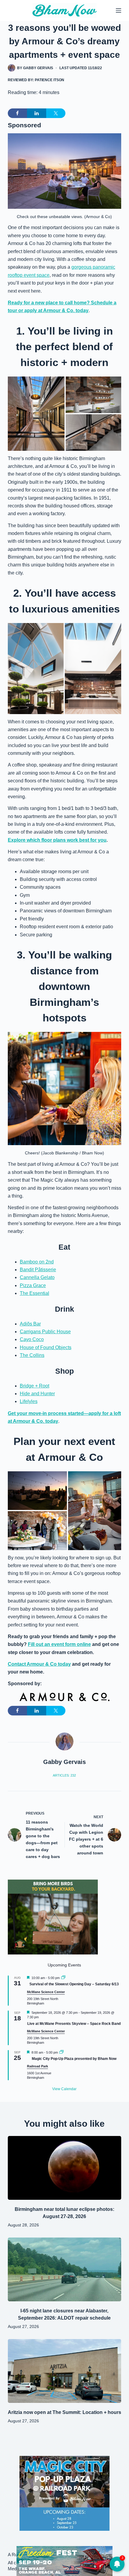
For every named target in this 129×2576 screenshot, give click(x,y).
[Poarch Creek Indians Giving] (64, 2561)
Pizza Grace (33, 1285)
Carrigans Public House (45, 1332)
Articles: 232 (64, 1775)
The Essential (34, 1293)
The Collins (32, 1355)
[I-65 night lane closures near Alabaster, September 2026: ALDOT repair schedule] (64, 2269)
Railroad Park (37, 2066)
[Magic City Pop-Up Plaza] (64, 2493)
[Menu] (118, 10)
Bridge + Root (34, 1386)
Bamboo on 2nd (37, 1262)
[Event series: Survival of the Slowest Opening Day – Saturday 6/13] (63, 1978)
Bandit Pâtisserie (38, 1270)
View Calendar (64, 2089)
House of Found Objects (46, 1347)
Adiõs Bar (30, 1324)
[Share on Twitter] (56, 113)
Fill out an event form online (59, 1644)
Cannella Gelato (37, 1277)
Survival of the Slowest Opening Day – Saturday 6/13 (74, 1984)
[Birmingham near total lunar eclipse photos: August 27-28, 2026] (64, 2168)
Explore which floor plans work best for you (57, 840)
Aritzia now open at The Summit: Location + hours (64, 2412)
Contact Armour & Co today (39, 1664)
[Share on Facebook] (17, 113)
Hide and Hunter (37, 1394)
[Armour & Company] (64, 1697)
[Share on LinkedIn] (37, 113)
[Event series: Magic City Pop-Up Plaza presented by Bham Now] (61, 2052)
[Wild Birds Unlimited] (53, 1917)
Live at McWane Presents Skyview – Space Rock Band (74, 2024)
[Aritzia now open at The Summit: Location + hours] (64, 2371)
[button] (36, 414)
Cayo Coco (32, 1339)
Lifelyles (29, 1401)
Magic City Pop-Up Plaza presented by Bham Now (74, 2059)
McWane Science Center (46, 1992)
